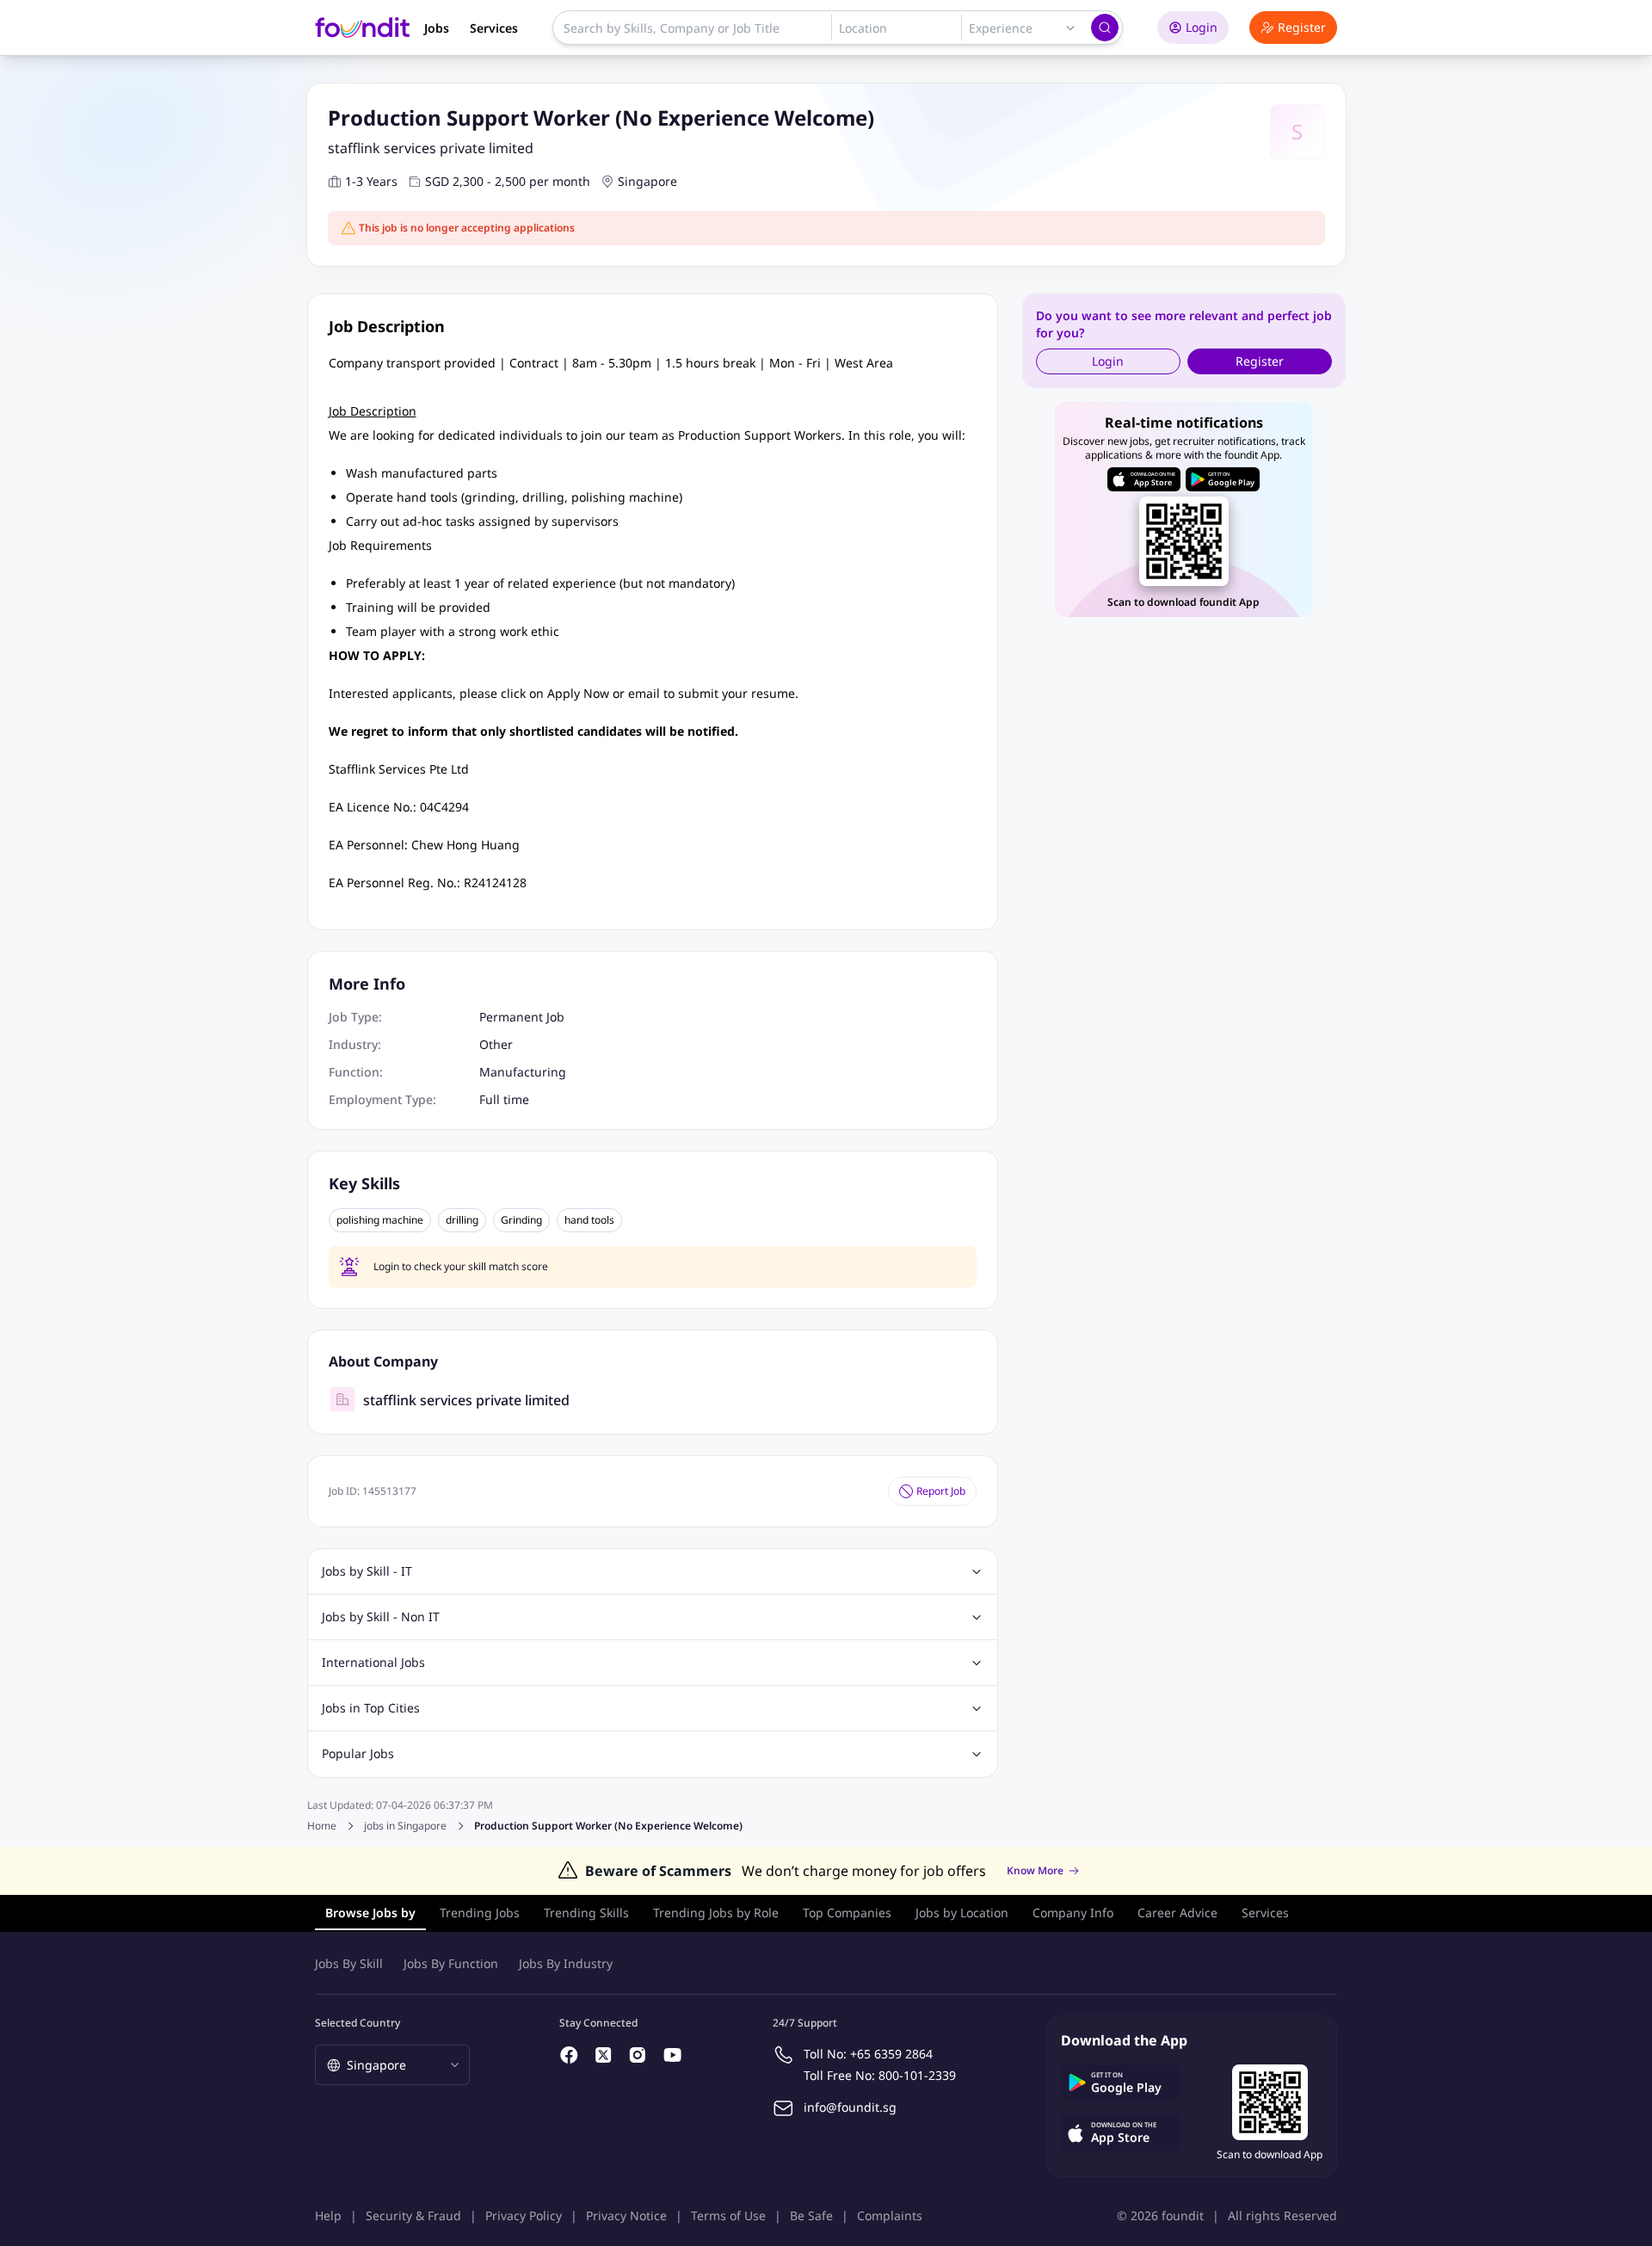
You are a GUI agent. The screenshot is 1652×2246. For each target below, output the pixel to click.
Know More (1035, 1871)
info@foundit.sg (850, 2107)
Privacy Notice (626, 2215)
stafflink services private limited (431, 148)
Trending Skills (586, 1913)
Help (328, 2215)
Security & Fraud (413, 2215)
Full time (504, 1099)
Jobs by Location (962, 1913)
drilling (462, 1220)
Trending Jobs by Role (716, 1913)
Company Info (1073, 1913)
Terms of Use (728, 2215)
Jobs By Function (451, 1963)
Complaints (890, 2215)
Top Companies (847, 1913)
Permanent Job (522, 1017)
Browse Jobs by (370, 1913)
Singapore (647, 181)
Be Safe (811, 2215)
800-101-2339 (917, 2075)
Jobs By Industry (566, 1963)
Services (494, 28)
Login (1202, 27)
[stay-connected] (570, 2055)
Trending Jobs (480, 1913)
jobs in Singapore (405, 1826)
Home (322, 1826)
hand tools (589, 1220)
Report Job (941, 1491)
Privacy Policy (524, 2215)
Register (1302, 27)
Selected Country (358, 2023)
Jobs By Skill (349, 1963)
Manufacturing (523, 1072)
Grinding (521, 1220)
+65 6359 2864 (891, 2054)
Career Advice (1177, 1913)
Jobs (437, 28)
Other (496, 1044)
